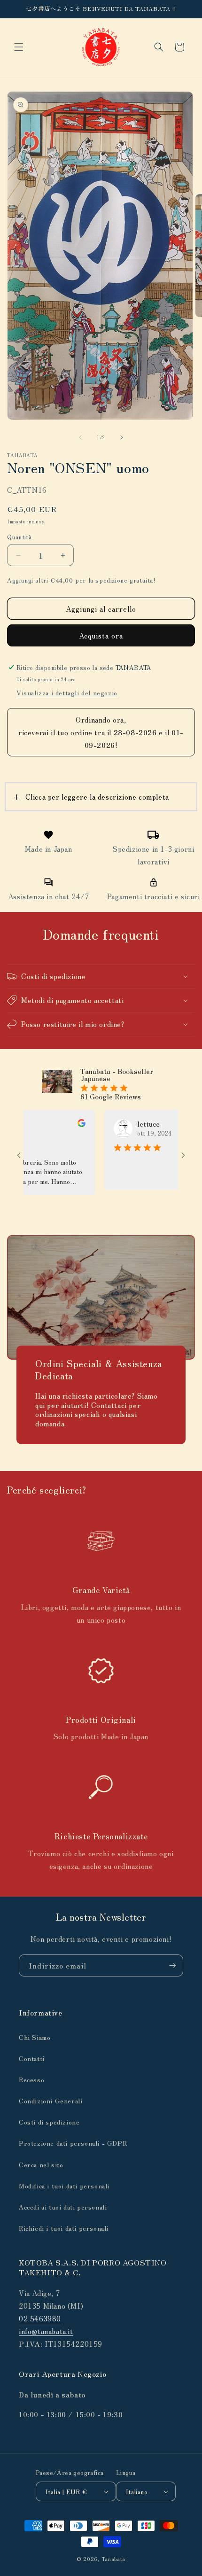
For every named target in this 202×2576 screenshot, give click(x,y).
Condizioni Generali (50, 2101)
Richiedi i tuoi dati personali (64, 2228)
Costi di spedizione (49, 2122)
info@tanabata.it (46, 2331)
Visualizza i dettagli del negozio (67, 693)
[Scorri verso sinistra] (80, 437)
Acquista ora (101, 635)
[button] (19, 47)
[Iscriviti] (172, 1965)
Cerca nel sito (41, 2164)
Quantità (19, 537)
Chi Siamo (35, 2037)
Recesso (31, 2079)
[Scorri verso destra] (122, 437)
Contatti (32, 2058)
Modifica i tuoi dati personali (64, 2186)
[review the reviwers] (60, 1124)
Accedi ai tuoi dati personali (63, 2207)
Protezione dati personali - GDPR (73, 2143)
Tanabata (114, 2559)
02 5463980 (41, 2318)
